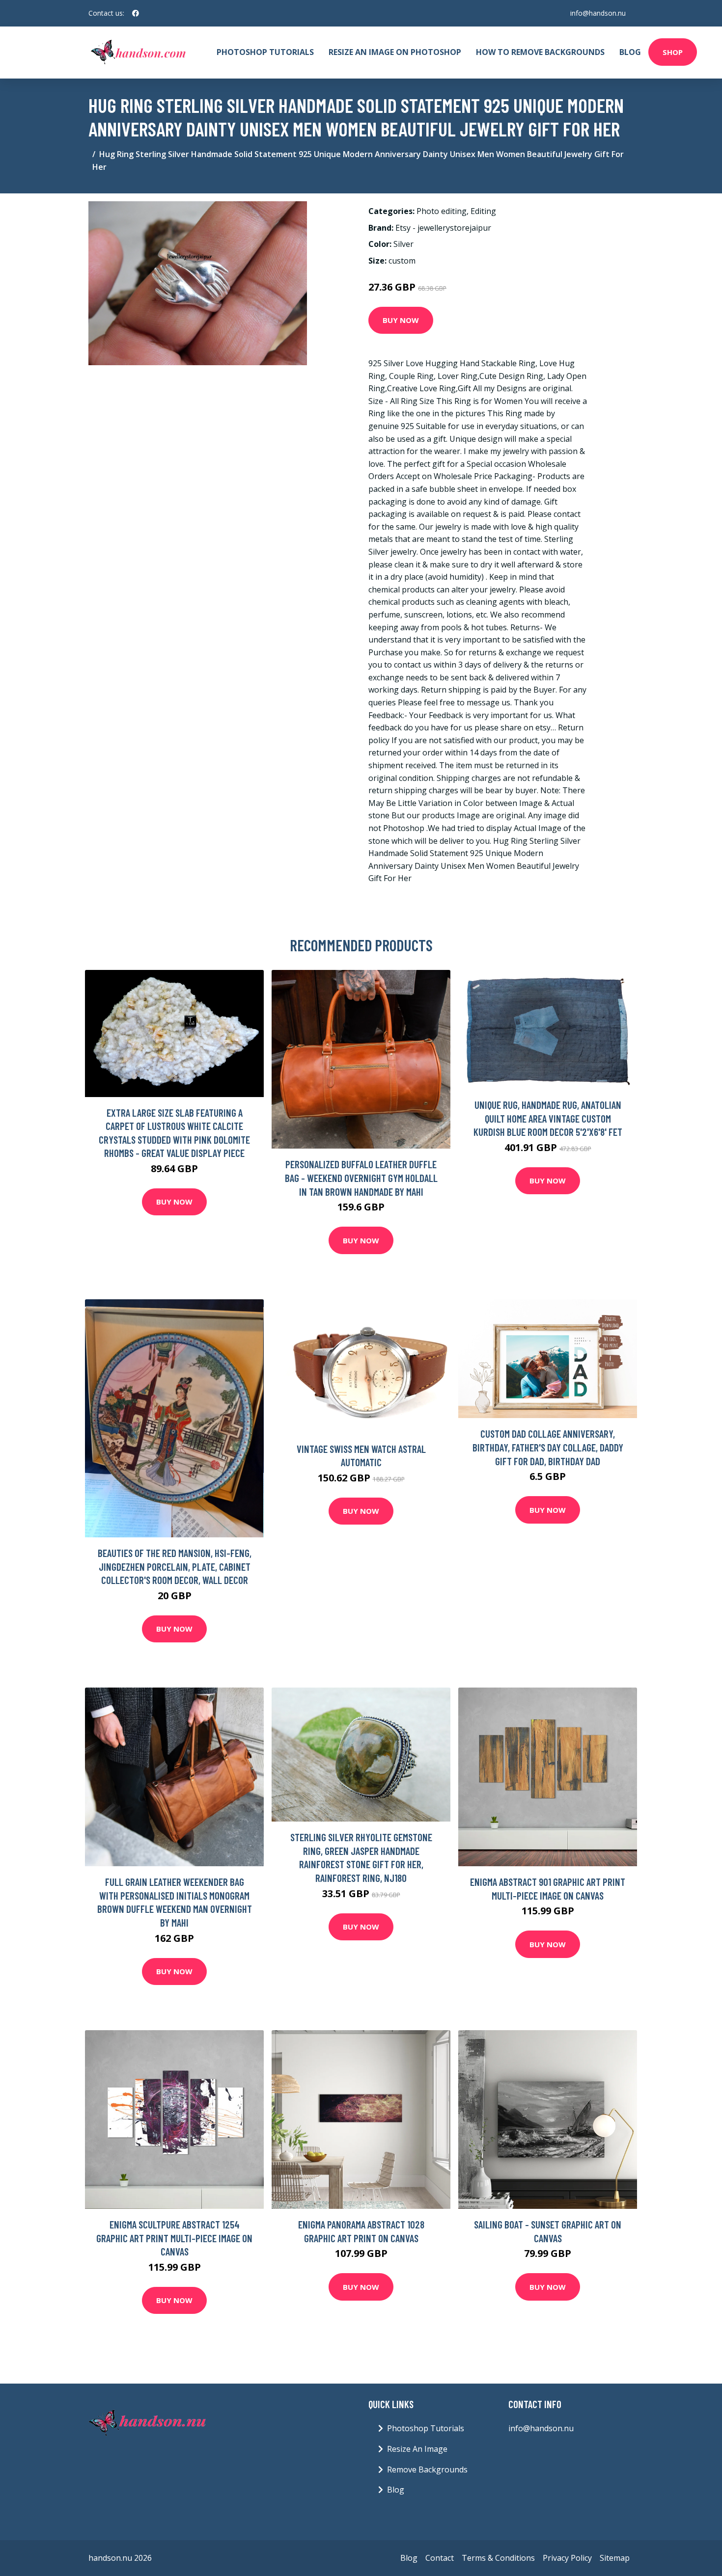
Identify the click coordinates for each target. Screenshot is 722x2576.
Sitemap (615, 2558)
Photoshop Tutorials (265, 52)
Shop (673, 52)
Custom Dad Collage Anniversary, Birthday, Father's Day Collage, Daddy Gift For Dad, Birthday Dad (548, 1447)
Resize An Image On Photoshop (395, 52)
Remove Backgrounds (427, 2469)
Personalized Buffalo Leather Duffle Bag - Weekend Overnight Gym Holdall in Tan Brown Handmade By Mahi (361, 1178)
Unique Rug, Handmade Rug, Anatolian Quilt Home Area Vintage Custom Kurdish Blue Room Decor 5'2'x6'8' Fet (548, 1118)
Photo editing (442, 211)
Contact (440, 2558)
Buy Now (401, 320)
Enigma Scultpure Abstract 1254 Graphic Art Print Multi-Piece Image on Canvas (174, 2238)
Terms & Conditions (498, 2558)
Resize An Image (417, 2449)
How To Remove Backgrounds (540, 52)
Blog (630, 52)
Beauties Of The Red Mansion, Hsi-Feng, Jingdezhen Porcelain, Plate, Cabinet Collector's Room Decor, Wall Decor (175, 1566)
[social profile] (136, 13)
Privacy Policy (567, 2558)
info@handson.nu (598, 13)
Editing (483, 211)
